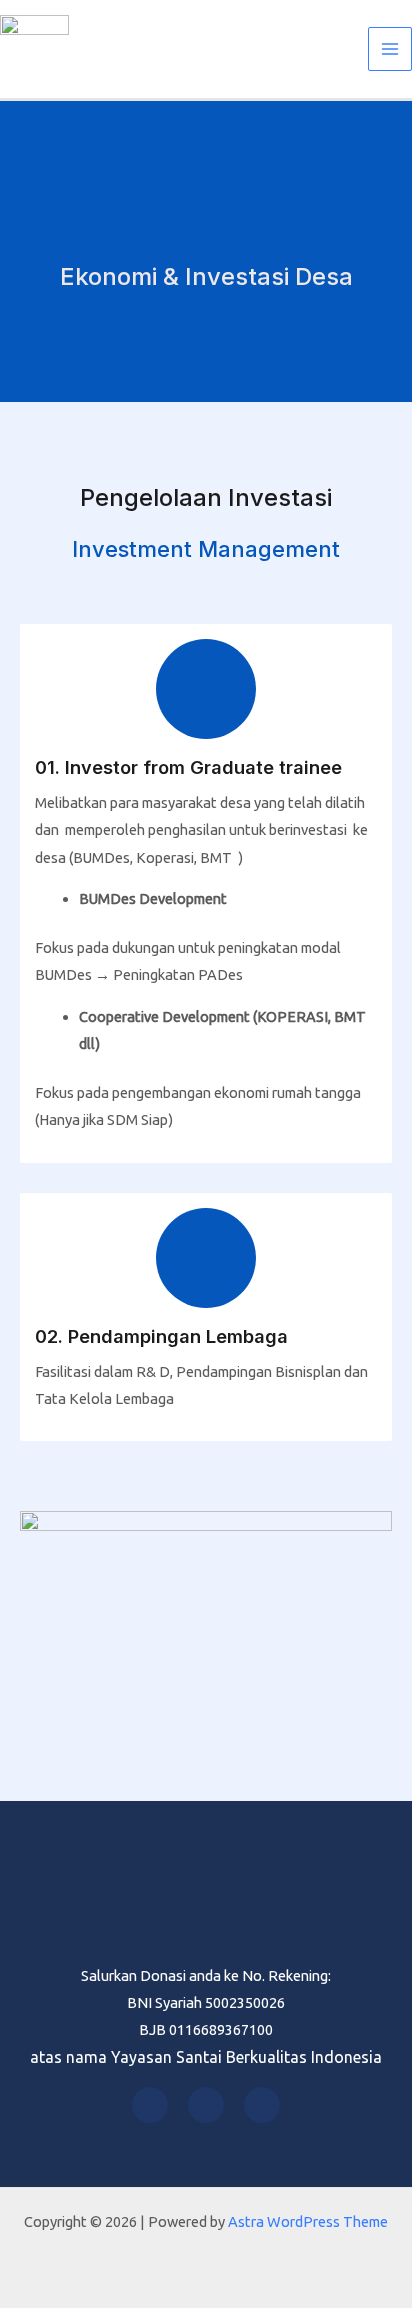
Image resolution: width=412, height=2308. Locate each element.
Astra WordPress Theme (308, 2221)
